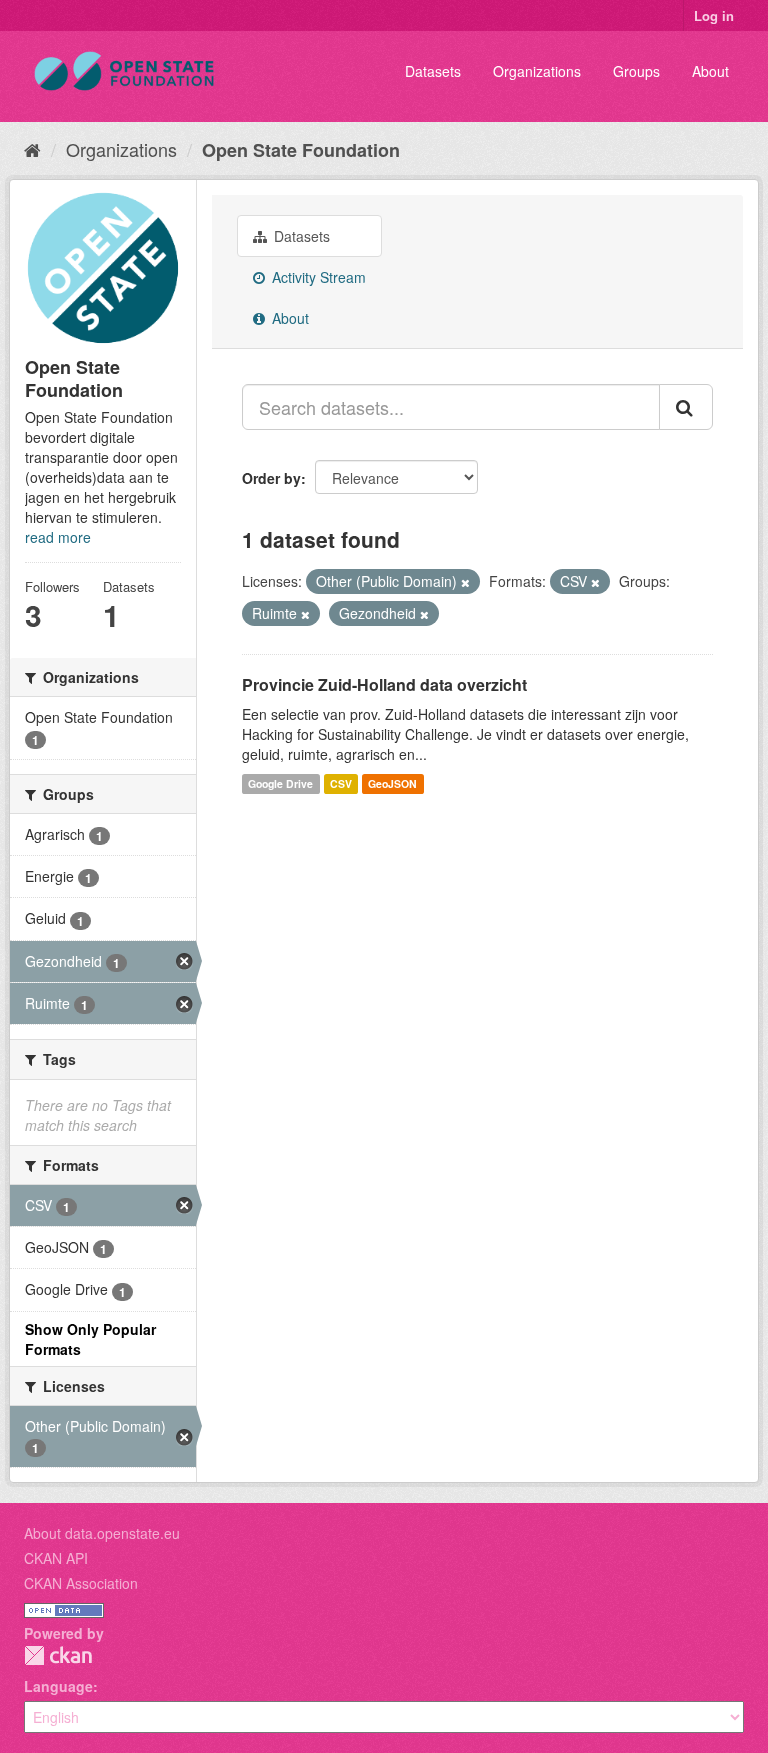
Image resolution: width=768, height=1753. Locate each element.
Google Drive (280, 783)
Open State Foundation (301, 150)
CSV (341, 783)
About (710, 71)
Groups (636, 71)
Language (58, 1686)
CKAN (58, 1655)
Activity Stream (317, 277)
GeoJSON (392, 783)
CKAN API (56, 1558)
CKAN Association (81, 1583)
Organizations (537, 71)
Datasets (433, 71)
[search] (686, 407)
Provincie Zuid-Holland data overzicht (384, 684)
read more (58, 537)
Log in (714, 15)
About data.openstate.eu (102, 1533)
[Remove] (465, 582)
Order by (271, 478)
